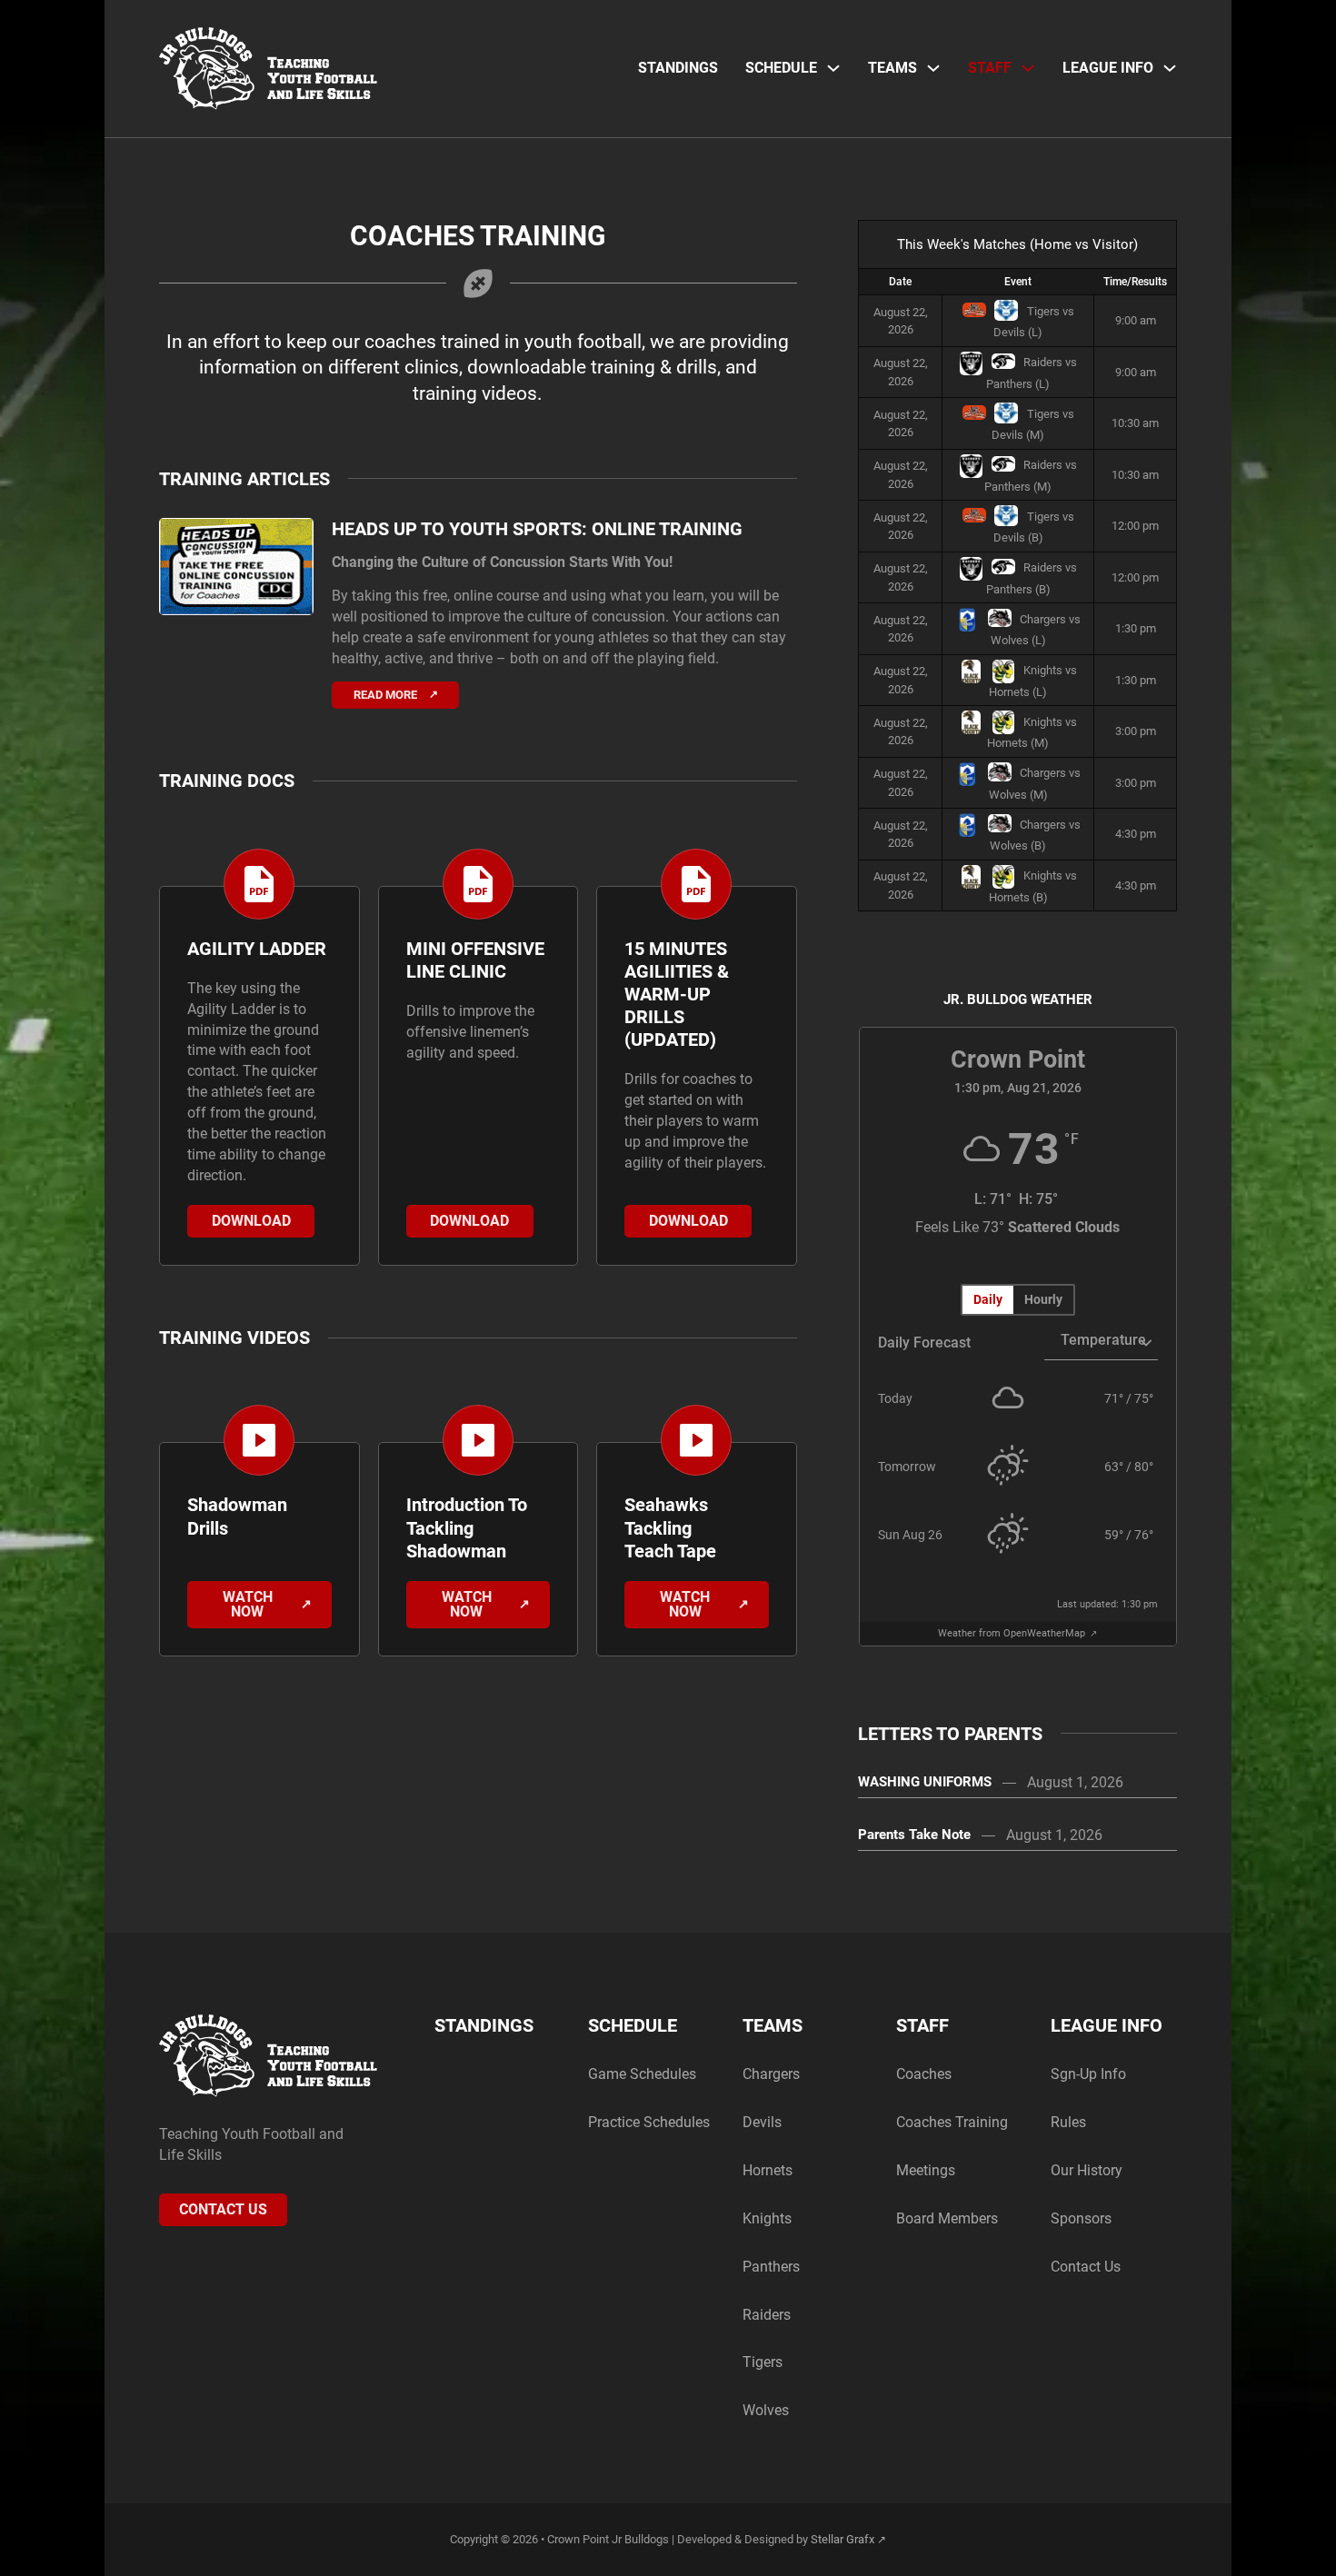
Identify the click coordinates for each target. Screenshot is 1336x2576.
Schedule (781, 68)
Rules (1068, 2122)
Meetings (926, 2170)
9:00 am (1136, 320)
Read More (385, 695)
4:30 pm (1136, 834)
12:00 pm (1135, 526)
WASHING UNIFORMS (925, 1782)
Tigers (763, 2362)
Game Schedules (642, 2074)
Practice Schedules (649, 2122)
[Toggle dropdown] (833, 68)
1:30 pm (1136, 628)
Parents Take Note (914, 1835)
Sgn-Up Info (1088, 2074)
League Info (1108, 68)
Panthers (771, 2267)
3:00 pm (1136, 731)
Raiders (767, 2315)
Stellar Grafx (842, 2539)
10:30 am (1135, 423)
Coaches (924, 2074)
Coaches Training (952, 2122)
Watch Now (248, 1604)
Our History (1087, 2170)
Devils (762, 2122)
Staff (990, 68)
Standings (678, 68)
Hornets (768, 2170)
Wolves (766, 2410)
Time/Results (1135, 282)
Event (1018, 282)
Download (251, 1221)
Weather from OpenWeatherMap (1013, 1633)
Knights (767, 2218)
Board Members (947, 2218)
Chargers (771, 2074)
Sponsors (1081, 2218)
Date (900, 282)
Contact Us (223, 2209)
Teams (892, 68)
